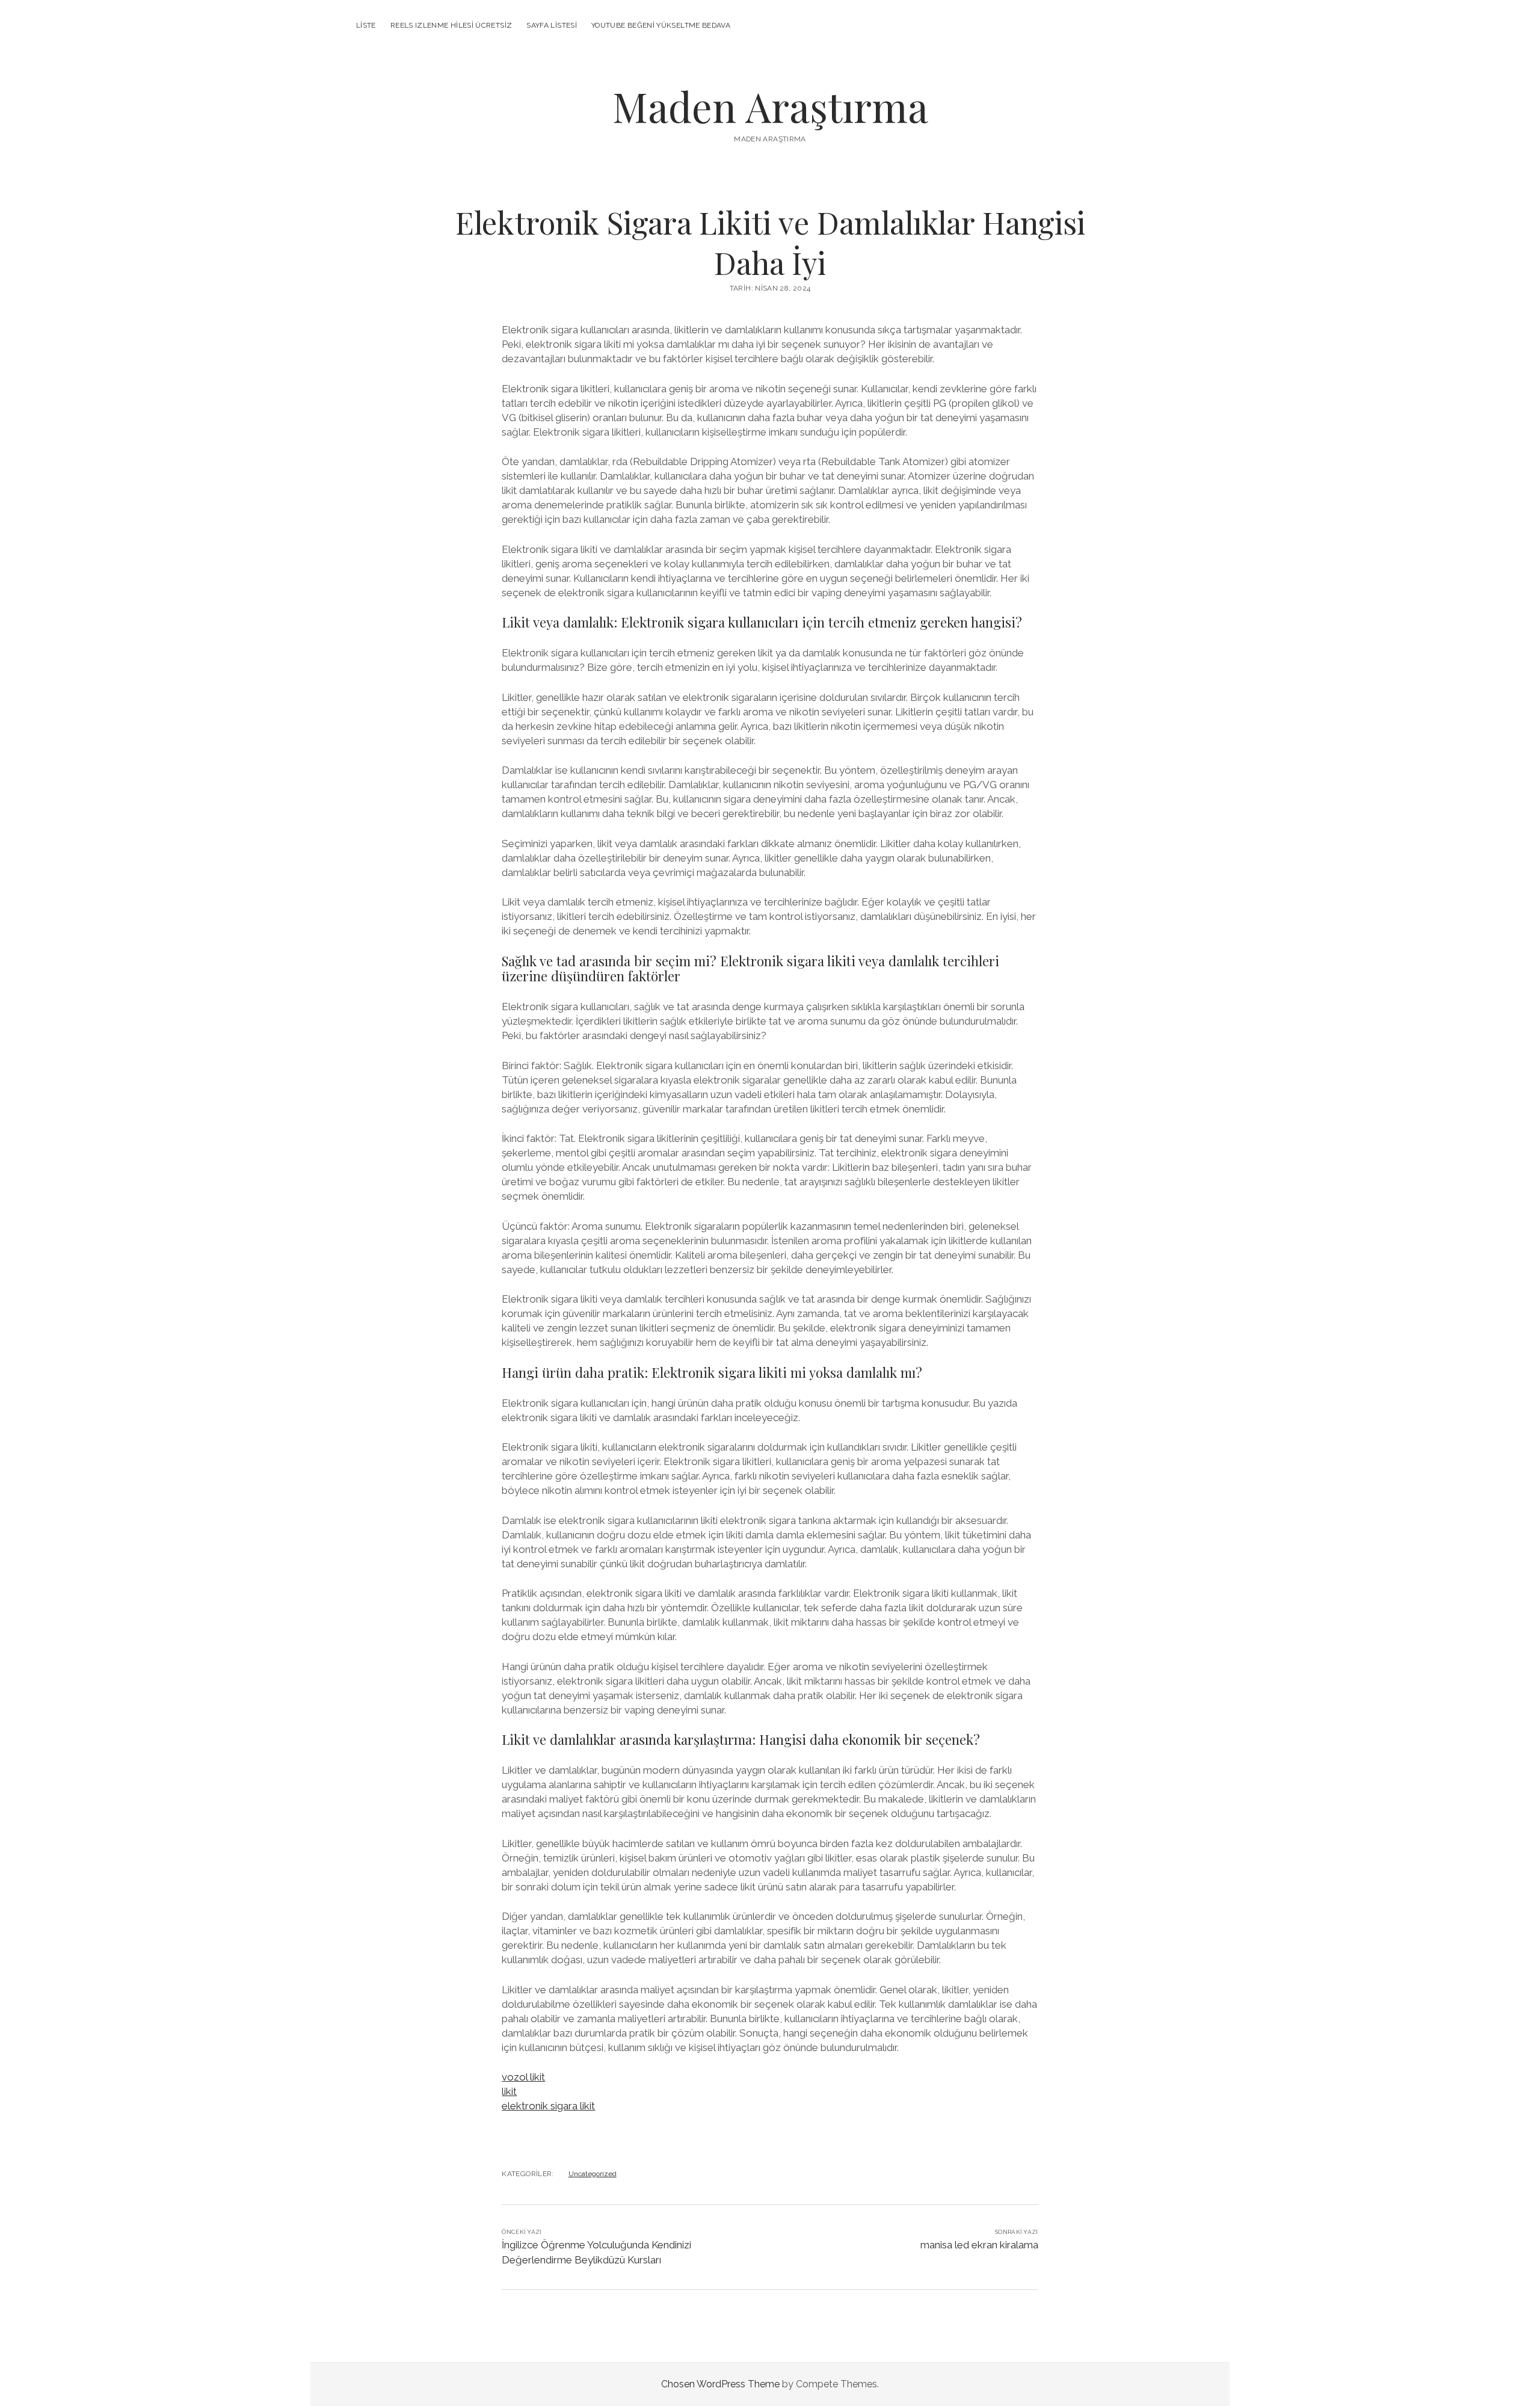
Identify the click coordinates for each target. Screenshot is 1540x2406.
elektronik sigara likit (548, 2106)
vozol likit (523, 2077)
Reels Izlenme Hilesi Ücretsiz (451, 25)
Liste (366, 25)
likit (509, 2091)
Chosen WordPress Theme (720, 2384)
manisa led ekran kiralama (979, 2245)
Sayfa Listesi (552, 25)
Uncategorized (593, 2174)
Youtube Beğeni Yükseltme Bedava (661, 25)
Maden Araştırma (770, 106)
